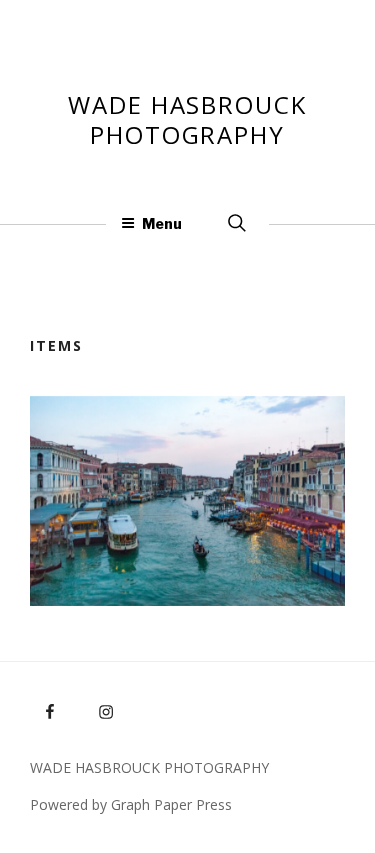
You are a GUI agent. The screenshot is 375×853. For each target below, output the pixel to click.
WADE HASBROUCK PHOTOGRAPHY (187, 119)
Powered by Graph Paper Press (131, 804)
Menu (162, 223)
